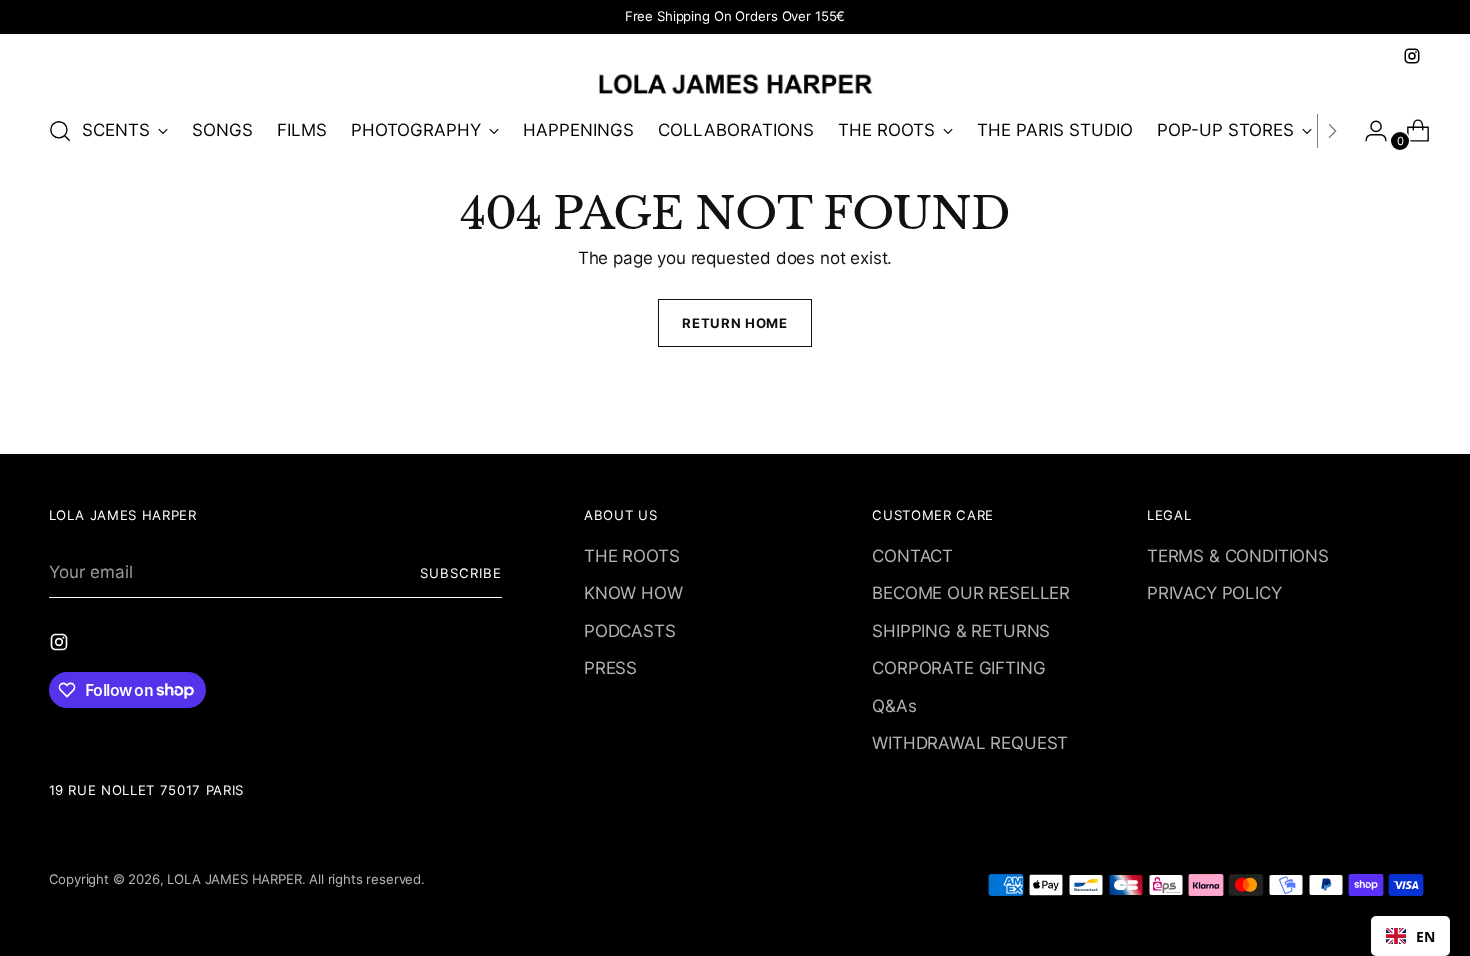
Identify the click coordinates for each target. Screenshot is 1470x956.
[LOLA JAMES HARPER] (735, 83)
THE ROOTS (631, 556)
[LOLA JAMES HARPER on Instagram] (1412, 56)
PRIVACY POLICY (1214, 593)
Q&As (894, 706)
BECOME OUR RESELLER (971, 593)
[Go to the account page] (1368, 131)
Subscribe (461, 573)
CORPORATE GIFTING (958, 668)
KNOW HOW (633, 593)
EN (1425, 936)
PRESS (610, 668)
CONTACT (912, 556)
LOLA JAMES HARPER (234, 879)
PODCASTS (630, 631)
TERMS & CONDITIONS (1238, 556)
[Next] (1332, 131)
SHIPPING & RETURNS (961, 631)
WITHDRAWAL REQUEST (970, 743)
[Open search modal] (60, 131)
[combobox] (1410, 936)
